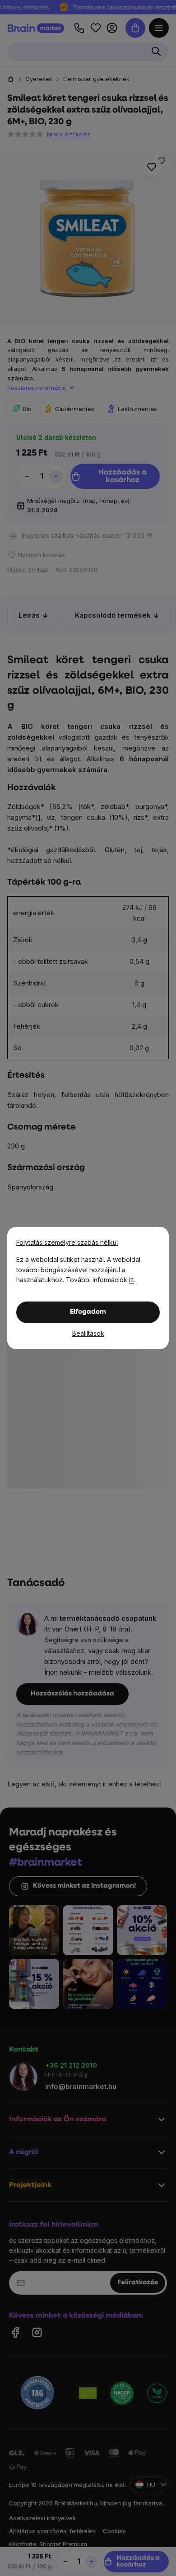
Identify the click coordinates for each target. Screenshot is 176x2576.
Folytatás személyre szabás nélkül (67, 1242)
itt (132, 1280)
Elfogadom (88, 1312)
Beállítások (88, 1333)
